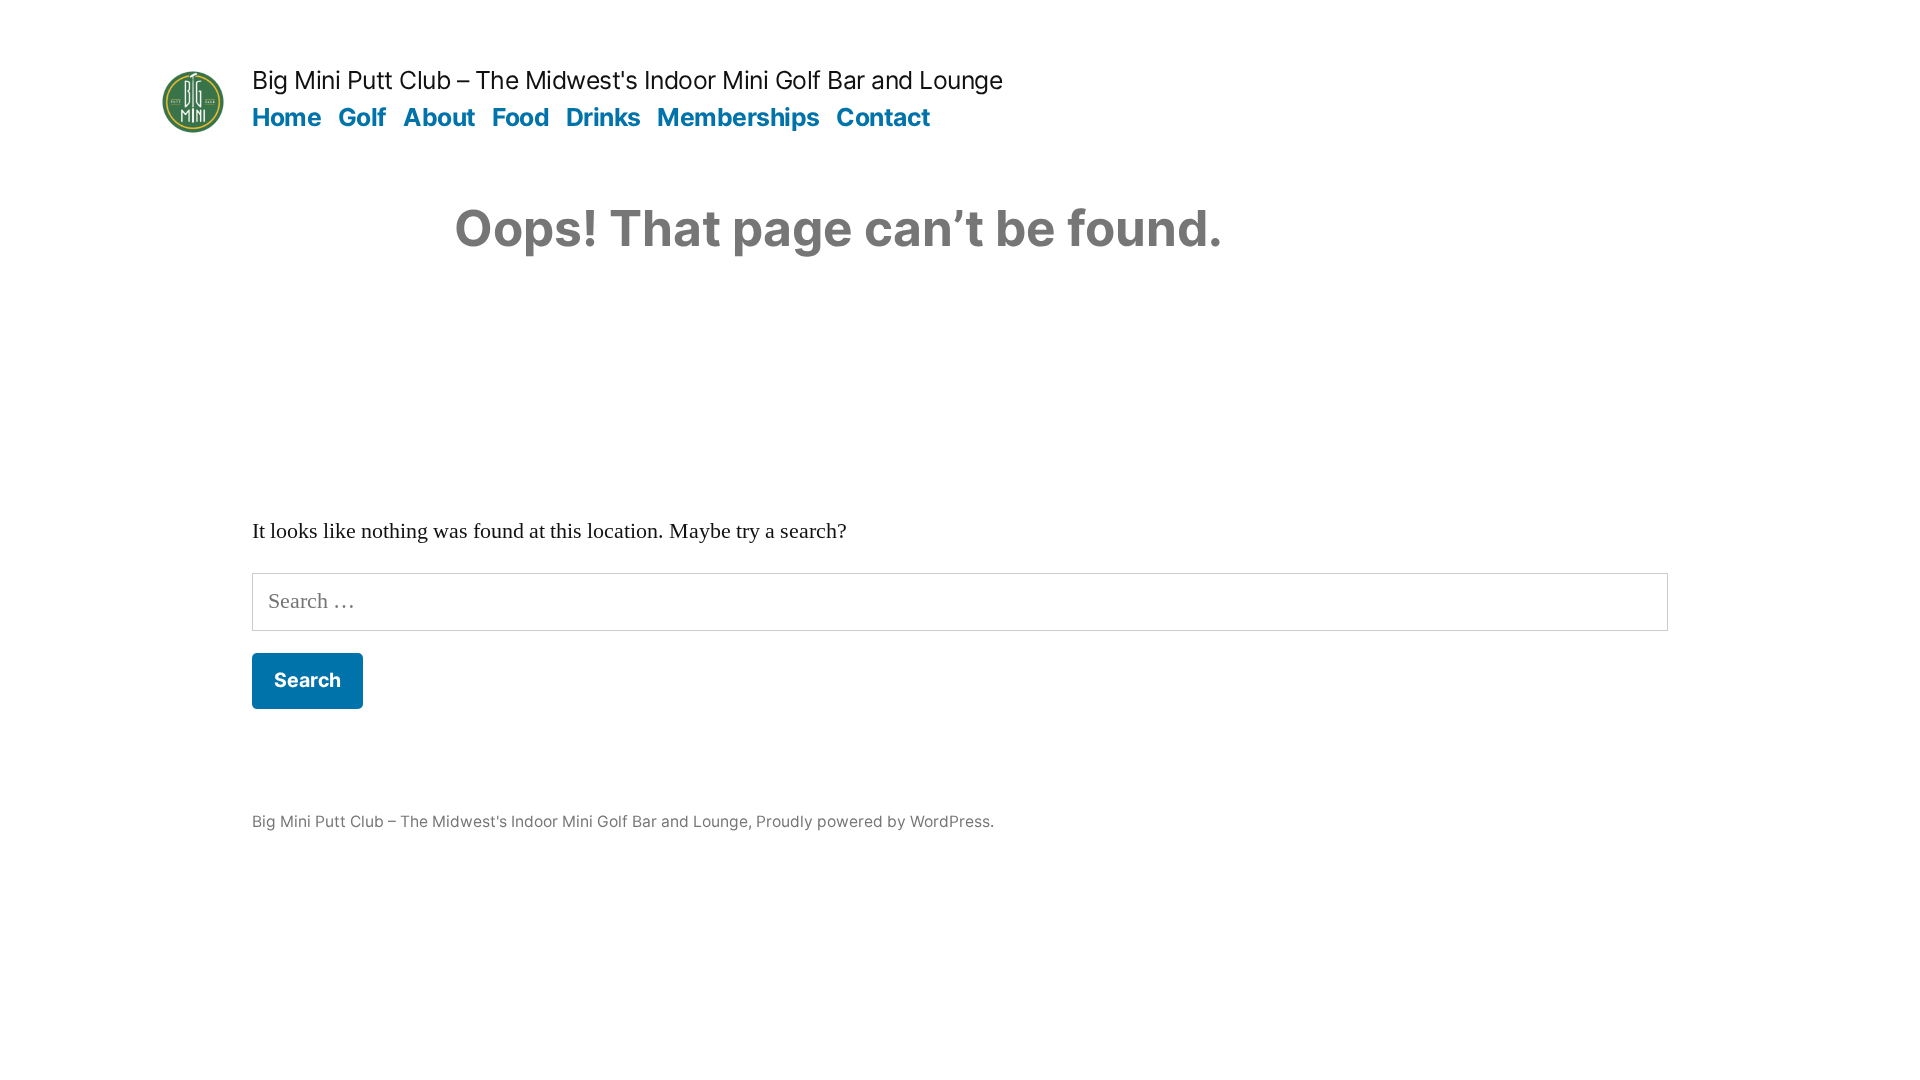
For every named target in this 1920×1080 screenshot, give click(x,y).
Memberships (738, 117)
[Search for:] (960, 601)
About (439, 117)
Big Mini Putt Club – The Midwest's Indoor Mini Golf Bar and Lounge (627, 80)
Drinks (603, 117)
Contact (883, 117)
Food (520, 117)
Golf (362, 117)
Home (286, 117)
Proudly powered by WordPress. (875, 821)
